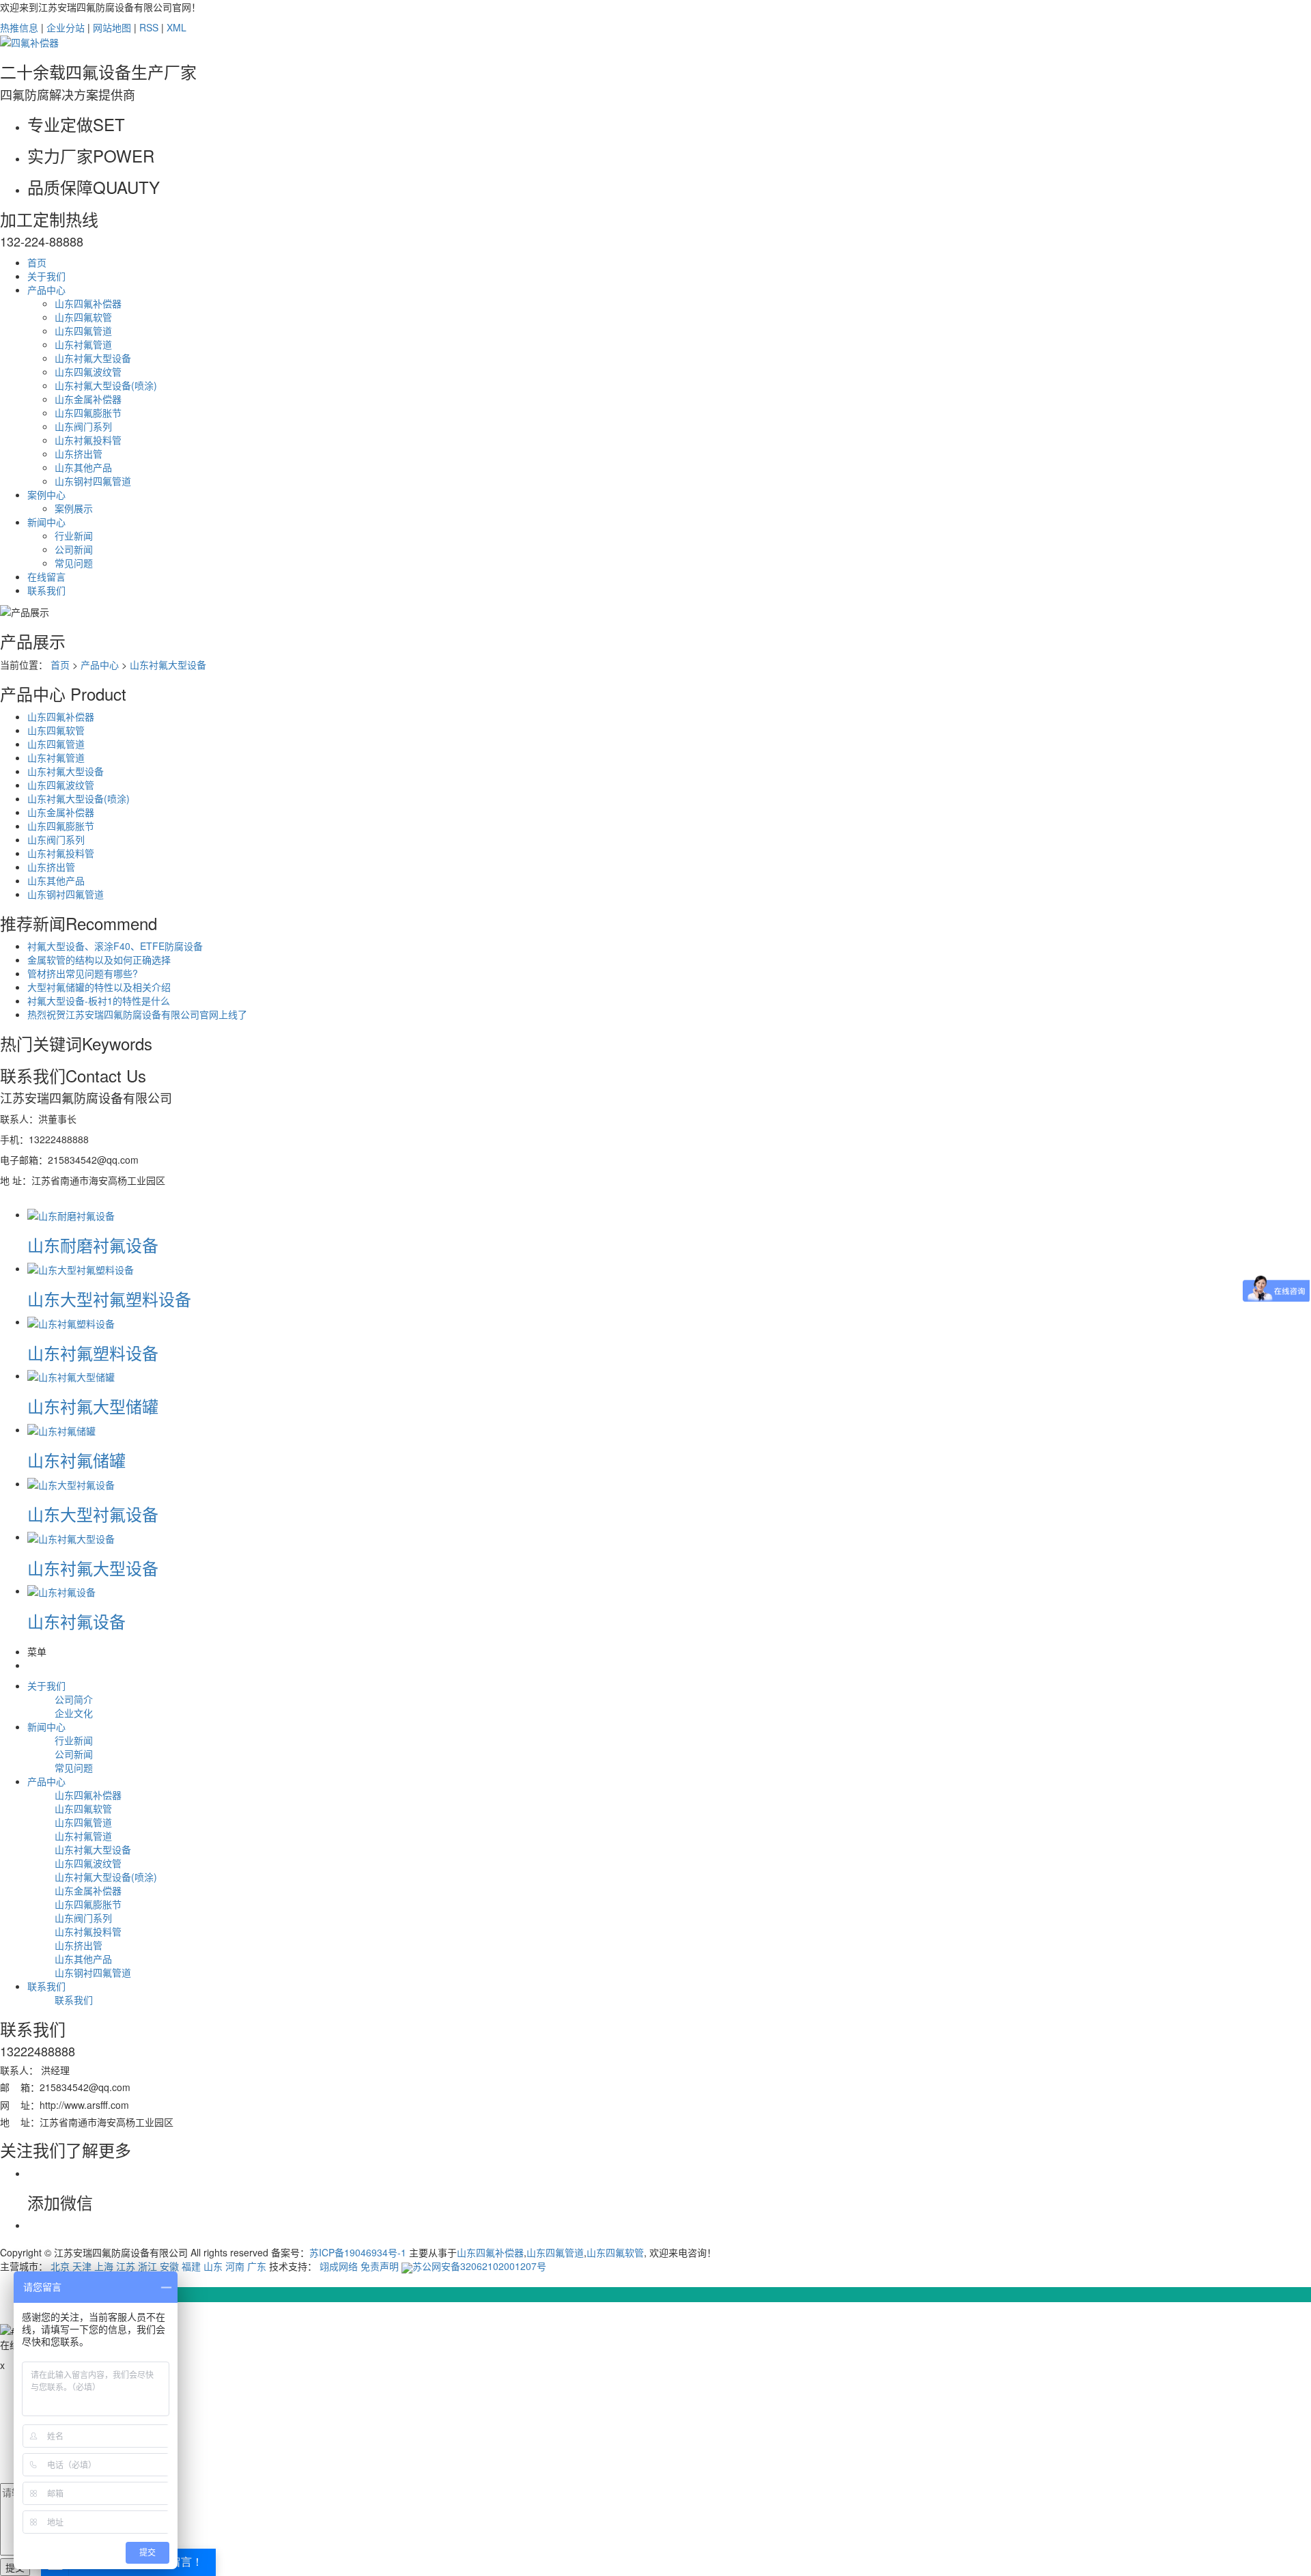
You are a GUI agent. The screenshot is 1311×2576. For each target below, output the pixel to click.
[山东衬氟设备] (61, 1591)
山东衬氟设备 (76, 1621)
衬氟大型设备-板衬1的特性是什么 (99, 1000)
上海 (104, 2266)
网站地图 (112, 27)
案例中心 (46, 494)
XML (177, 27)
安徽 (169, 2266)
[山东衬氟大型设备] (71, 1537)
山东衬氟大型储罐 (93, 1406)
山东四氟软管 (83, 317)
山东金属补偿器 (88, 399)
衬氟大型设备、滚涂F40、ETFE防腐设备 (115, 946)
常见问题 (74, 563)
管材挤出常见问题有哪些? (83, 973)
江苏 (126, 2266)
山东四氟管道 (83, 331)
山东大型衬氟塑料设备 (109, 1299)
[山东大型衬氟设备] (71, 1483)
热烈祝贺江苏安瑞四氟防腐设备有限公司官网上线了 (137, 1014)
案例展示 (74, 508)
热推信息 (19, 27)
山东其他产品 (83, 467)
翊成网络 (339, 2266)
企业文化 (74, 1713)
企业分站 (66, 27)
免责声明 (380, 2266)
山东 (213, 2266)
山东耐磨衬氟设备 (93, 1245)
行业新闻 (74, 535)
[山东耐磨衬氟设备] (71, 1214)
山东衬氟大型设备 (93, 358)
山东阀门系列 (83, 426)
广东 (257, 2266)
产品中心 (46, 290)
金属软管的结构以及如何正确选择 (99, 960)
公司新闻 (74, 549)
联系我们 (46, 590)
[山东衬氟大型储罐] (71, 1375)
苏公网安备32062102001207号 (479, 2266)
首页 (37, 262)
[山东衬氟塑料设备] (71, 1321)
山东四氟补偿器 (88, 303)
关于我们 (46, 276)
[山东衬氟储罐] (61, 1429)
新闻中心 (46, 522)
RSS (149, 27)
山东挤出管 (79, 453)
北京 (60, 2266)
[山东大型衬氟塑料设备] (81, 1268)
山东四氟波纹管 (88, 372)
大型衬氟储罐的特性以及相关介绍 (99, 987)
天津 (82, 2266)
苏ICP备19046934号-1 (358, 2252)
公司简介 (74, 1699)
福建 (191, 2266)
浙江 (147, 2266)
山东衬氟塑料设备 (93, 1353)
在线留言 (46, 576)
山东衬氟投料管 (88, 440)
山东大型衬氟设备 (93, 1514)
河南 (235, 2266)
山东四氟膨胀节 (88, 412)
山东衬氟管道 (83, 344)
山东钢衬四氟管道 (93, 481)
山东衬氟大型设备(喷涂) (106, 385)
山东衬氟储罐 (76, 1460)
